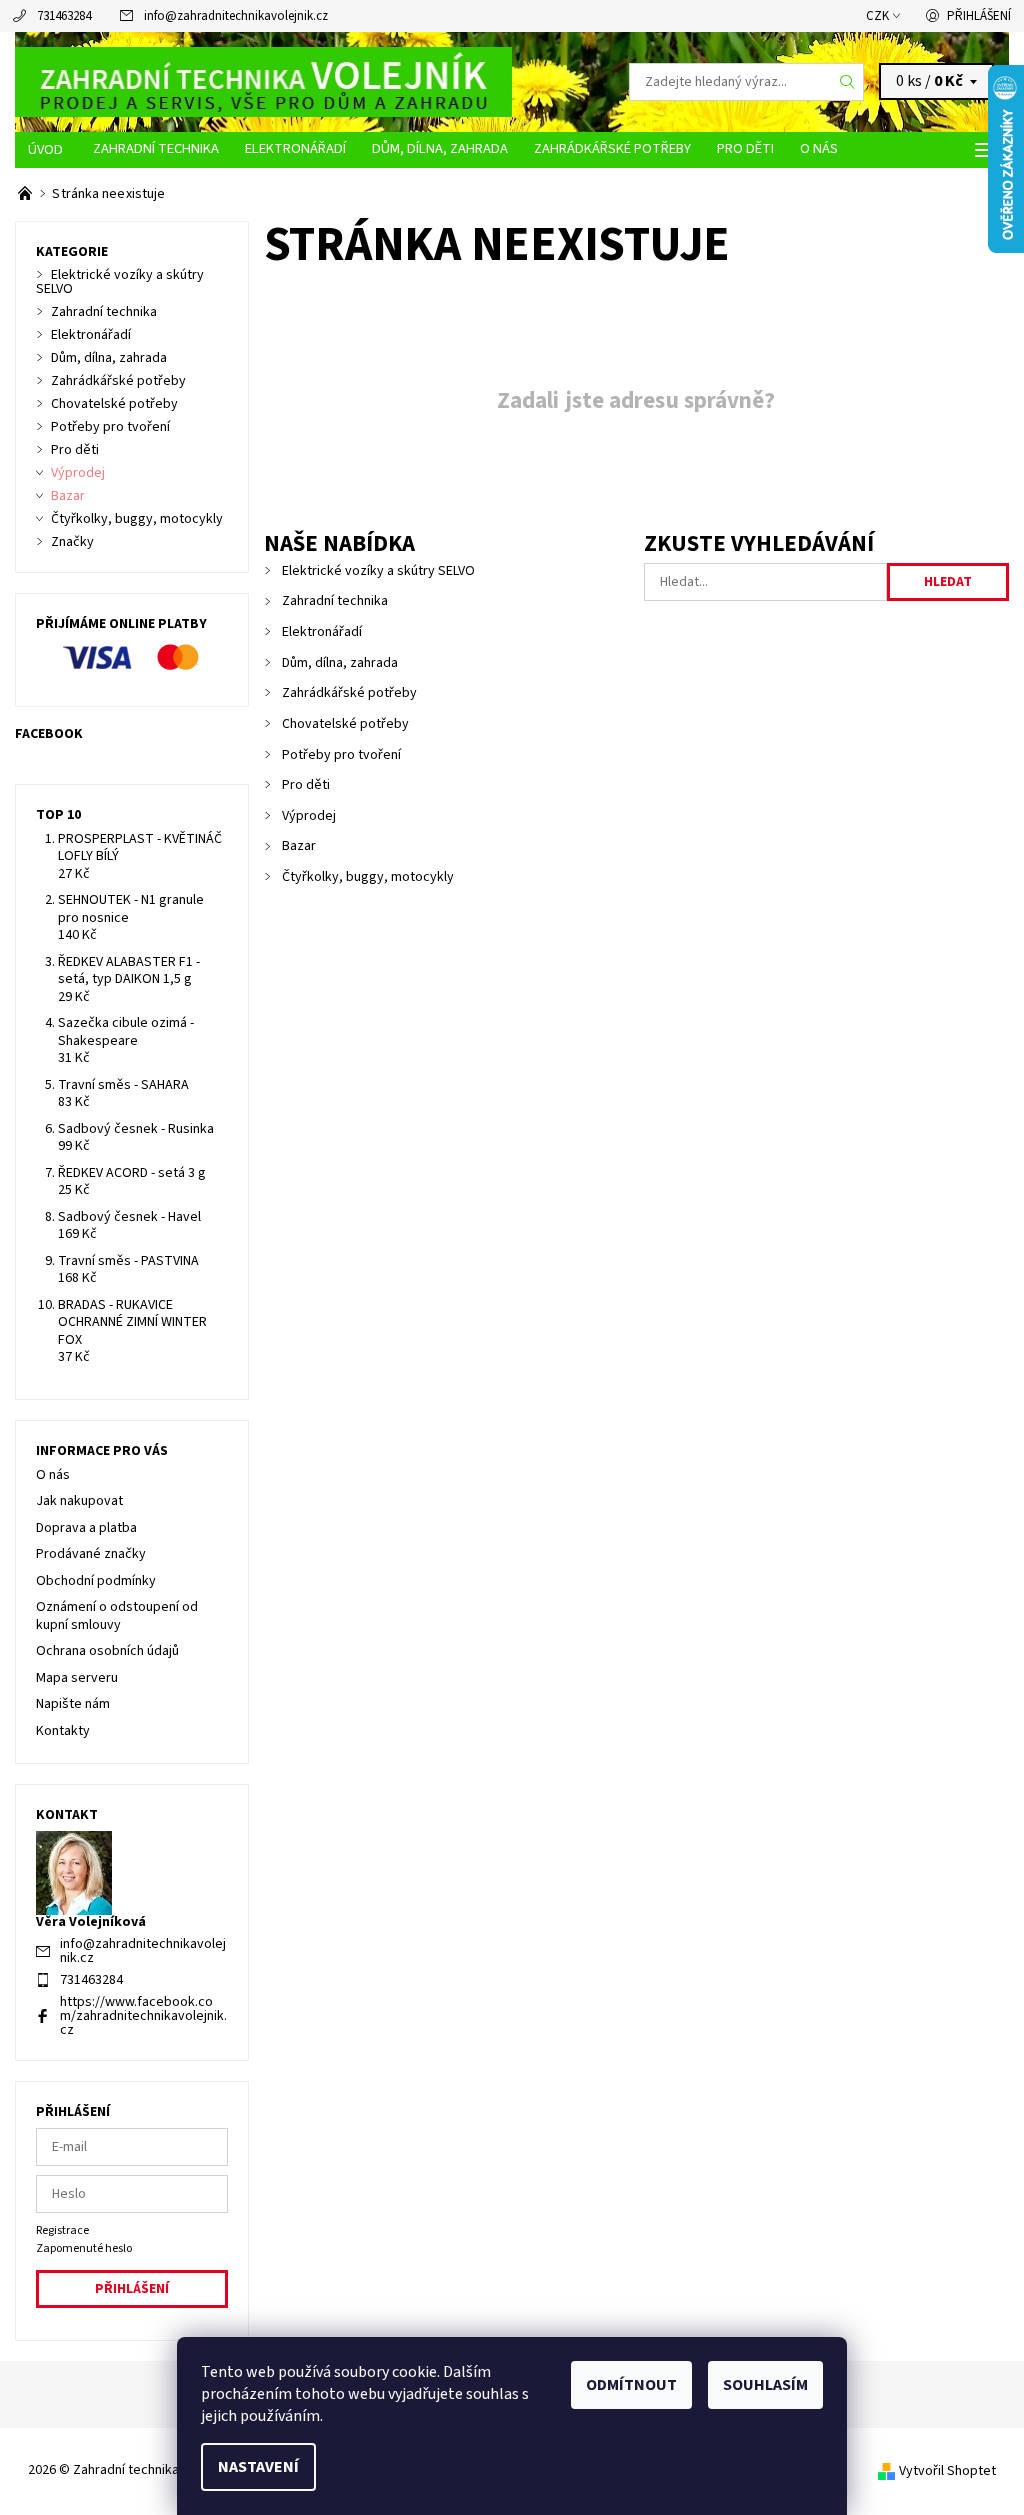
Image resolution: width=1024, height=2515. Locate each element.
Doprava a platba (86, 1528)
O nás (819, 148)
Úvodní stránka (47, 150)
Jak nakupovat (79, 1501)
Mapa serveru (77, 1678)
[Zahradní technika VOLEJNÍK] (263, 82)
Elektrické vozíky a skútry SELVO (378, 571)
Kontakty (63, 1731)
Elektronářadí (295, 148)
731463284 (64, 16)
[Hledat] (848, 82)
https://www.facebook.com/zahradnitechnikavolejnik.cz (143, 2016)
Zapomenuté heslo (84, 2248)
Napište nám (73, 1704)
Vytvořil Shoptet (947, 2471)
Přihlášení (979, 16)
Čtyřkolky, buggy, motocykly (368, 877)
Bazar (299, 846)
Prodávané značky (91, 1554)
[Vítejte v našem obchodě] (26, 194)
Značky (72, 542)
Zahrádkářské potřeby (612, 148)
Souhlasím (765, 2385)
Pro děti (745, 148)
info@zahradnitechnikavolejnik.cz (236, 16)
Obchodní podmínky (96, 1581)
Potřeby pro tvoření (341, 755)
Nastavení (258, 2467)
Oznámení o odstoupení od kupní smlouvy (117, 1616)
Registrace (62, 2230)
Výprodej (309, 816)
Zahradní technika (156, 148)
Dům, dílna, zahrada (440, 148)
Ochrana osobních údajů (107, 1651)
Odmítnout (631, 2385)
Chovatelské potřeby (345, 724)
